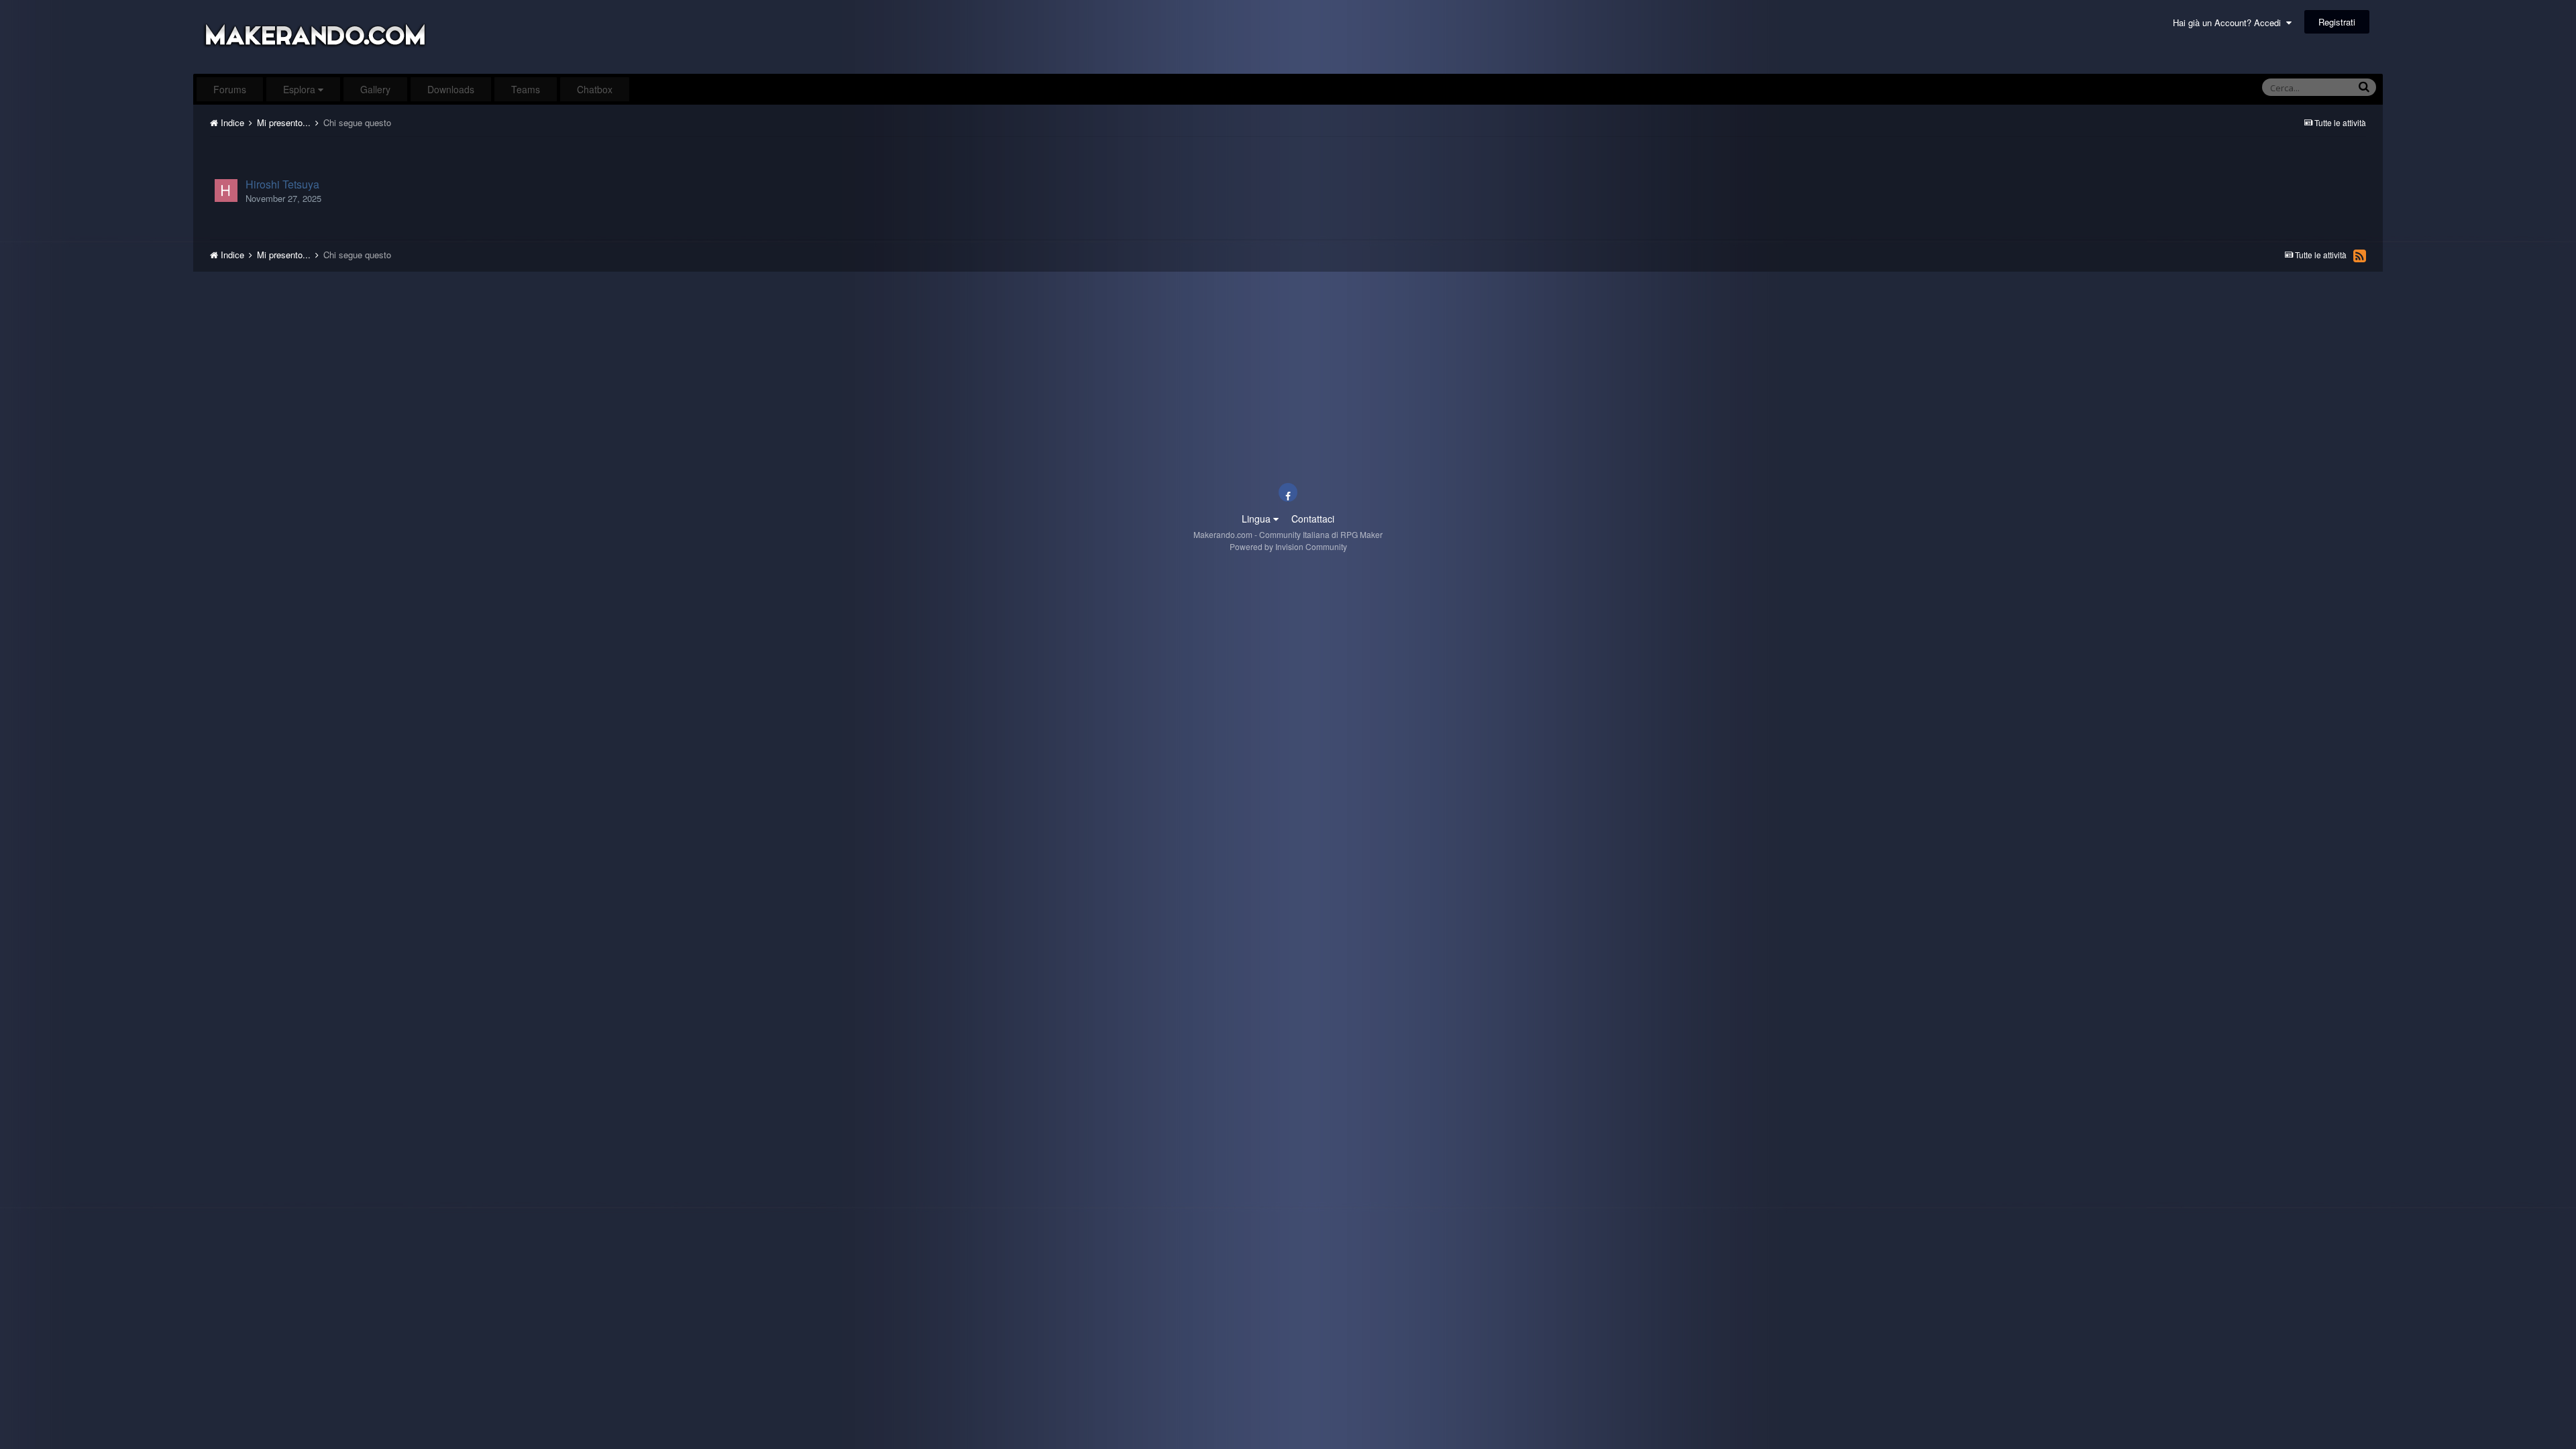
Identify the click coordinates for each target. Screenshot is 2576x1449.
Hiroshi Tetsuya (282, 184)
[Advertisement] (1288, 152)
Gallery (375, 89)
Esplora (301, 89)
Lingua (1257, 519)
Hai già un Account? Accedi (2230, 22)
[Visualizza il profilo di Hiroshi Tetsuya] (226, 191)
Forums (230, 89)
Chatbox (595, 89)
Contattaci (1313, 519)
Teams (526, 89)
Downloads (451, 89)
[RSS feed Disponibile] (2360, 256)
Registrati (2337, 22)
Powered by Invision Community (1288, 546)
